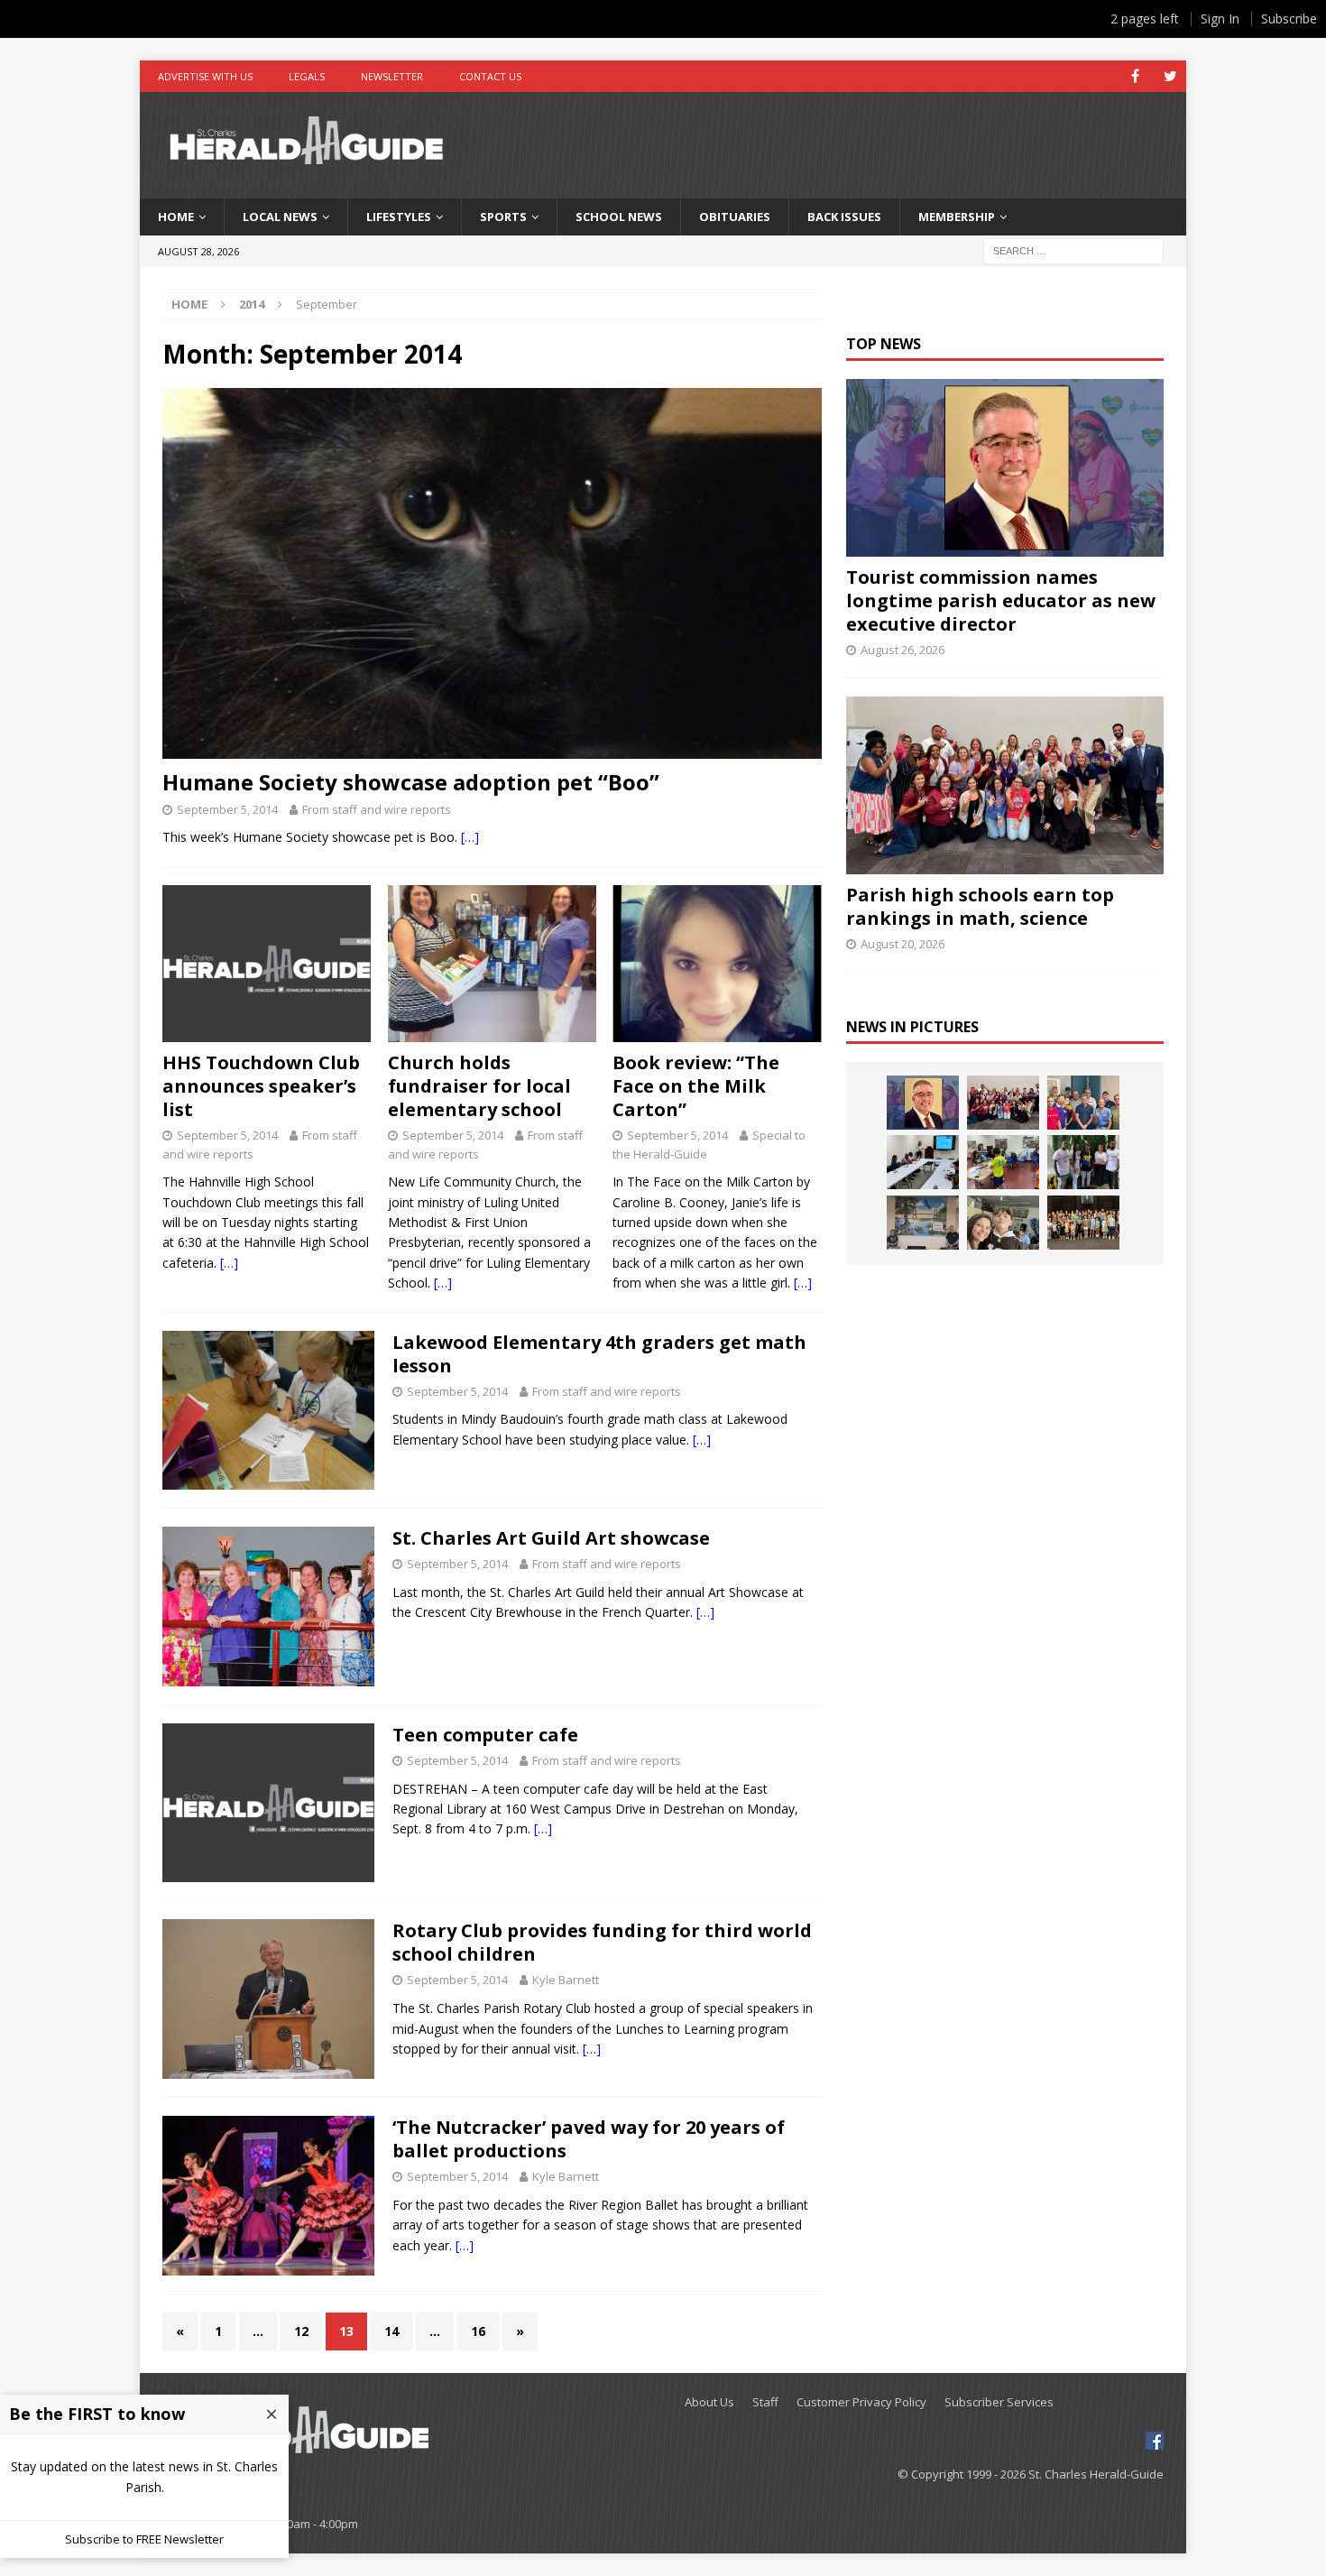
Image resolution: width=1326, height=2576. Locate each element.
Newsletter (392, 76)
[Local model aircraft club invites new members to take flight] (1083, 1103)
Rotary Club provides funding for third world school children (602, 1942)
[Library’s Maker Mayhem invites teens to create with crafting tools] (1003, 1162)
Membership (957, 217)
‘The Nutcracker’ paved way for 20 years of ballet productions (589, 2139)
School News (619, 217)
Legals (307, 76)
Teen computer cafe (485, 1735)
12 (301, 2331)
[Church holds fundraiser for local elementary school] (492, 964)
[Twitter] (1170, 76)
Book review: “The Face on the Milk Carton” (696, 1086)
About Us (709, 2402)
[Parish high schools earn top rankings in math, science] (1004, 785)
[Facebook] (1135, 76)
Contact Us (490, 76)
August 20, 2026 (902, 944)
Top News (884, 344)
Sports (503, 217)
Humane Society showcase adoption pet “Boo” (411, 782)
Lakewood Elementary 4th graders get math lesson (599, 1354)
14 (391, 2331)
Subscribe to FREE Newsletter (144, 2539)
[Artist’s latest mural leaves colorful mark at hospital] (923, 1223)
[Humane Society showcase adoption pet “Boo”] (492, 573)
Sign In (1220, 18)
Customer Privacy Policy (861, 2402)
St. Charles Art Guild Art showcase (551, 1538)
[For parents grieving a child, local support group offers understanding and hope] (1003, 1223)
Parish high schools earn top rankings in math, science (980, 906)
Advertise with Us (205, 76)
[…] (470, 837)
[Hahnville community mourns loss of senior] (1083, 1162)
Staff (765, 2402)
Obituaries (735, 217)
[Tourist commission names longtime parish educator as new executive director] (1004, 468)
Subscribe (1289, 18)
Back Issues (844, 217)
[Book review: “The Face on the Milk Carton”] (717, 964)
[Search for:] (1073, 249)
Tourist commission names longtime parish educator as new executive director (1001, 600)
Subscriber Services (999, 2402)
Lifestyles (399, 217)
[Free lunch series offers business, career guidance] (923, 1162)
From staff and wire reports (377, 809)
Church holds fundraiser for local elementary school (479, 1086)
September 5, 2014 (227, 809)
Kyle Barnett (566, 1980)
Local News (280, 217)
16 (478, 2331)
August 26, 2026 (902, 650)
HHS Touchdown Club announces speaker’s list (261, 1086)
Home (176, 217)
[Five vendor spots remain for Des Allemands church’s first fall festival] (1083, 1223)
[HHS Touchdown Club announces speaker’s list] (267, 964)
